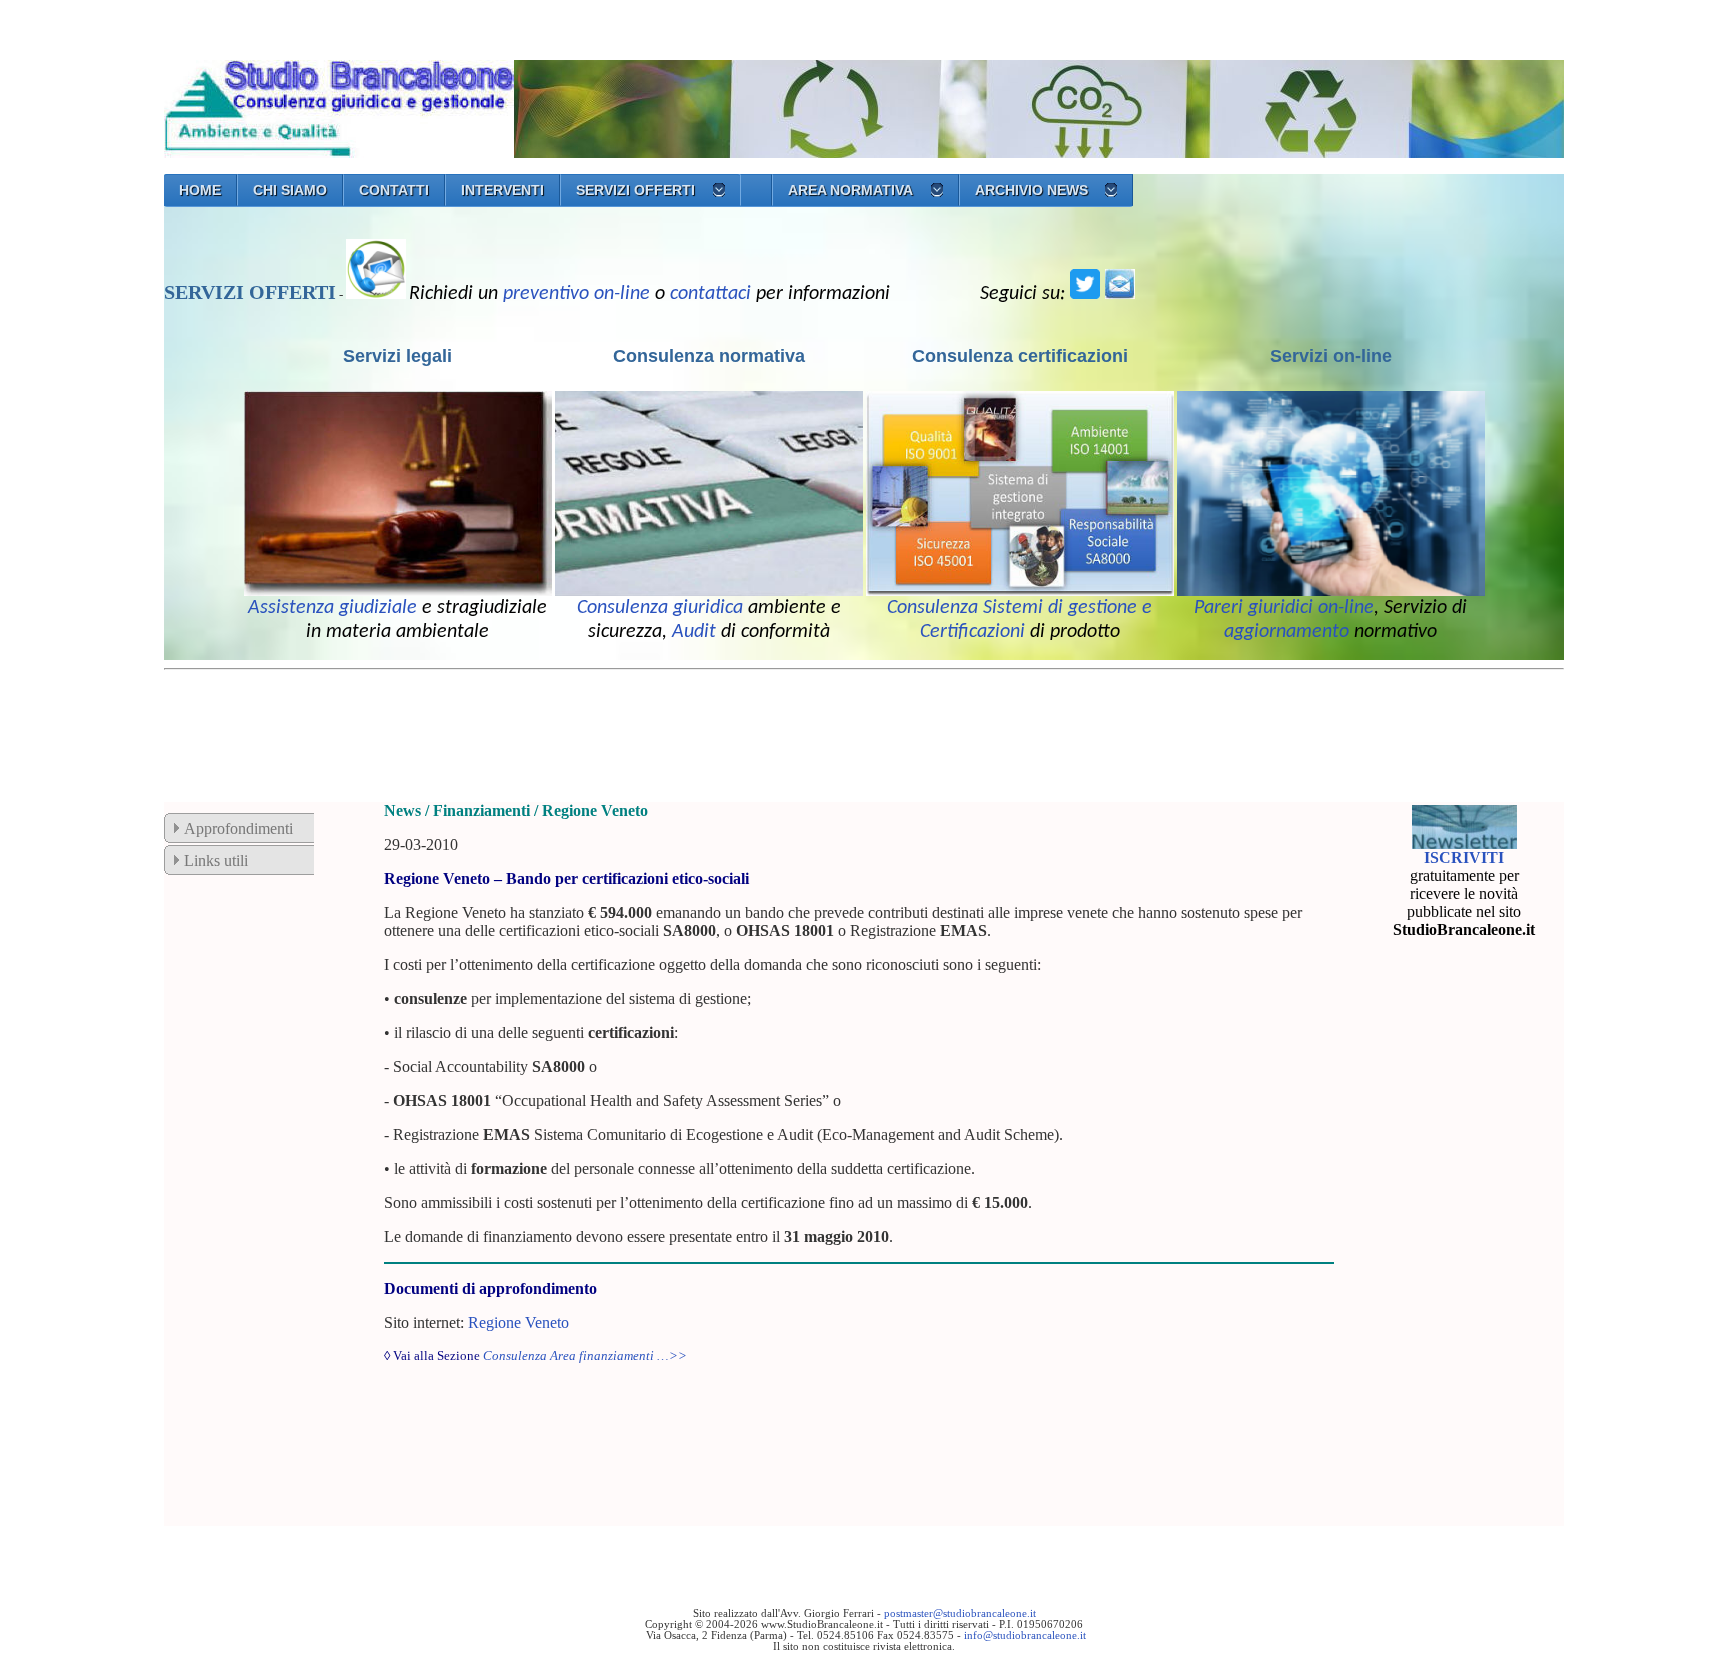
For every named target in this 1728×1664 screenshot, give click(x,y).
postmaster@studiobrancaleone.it (960, 1613)
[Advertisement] (528, 723)
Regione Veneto (518, 1322)
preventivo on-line (576, 294)
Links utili (216, 860)
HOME (200, 190)
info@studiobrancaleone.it (1025, 1635)
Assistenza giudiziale (332, 608)
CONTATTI (394, 190)
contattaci (710, 294)
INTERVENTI (502, 190)
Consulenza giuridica (660, 608)
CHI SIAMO (290, 190)
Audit (694, 632)
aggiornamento (1286, 632)
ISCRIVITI (1464, 857)
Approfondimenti (238, 828)
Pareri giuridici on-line (1284, 608)
